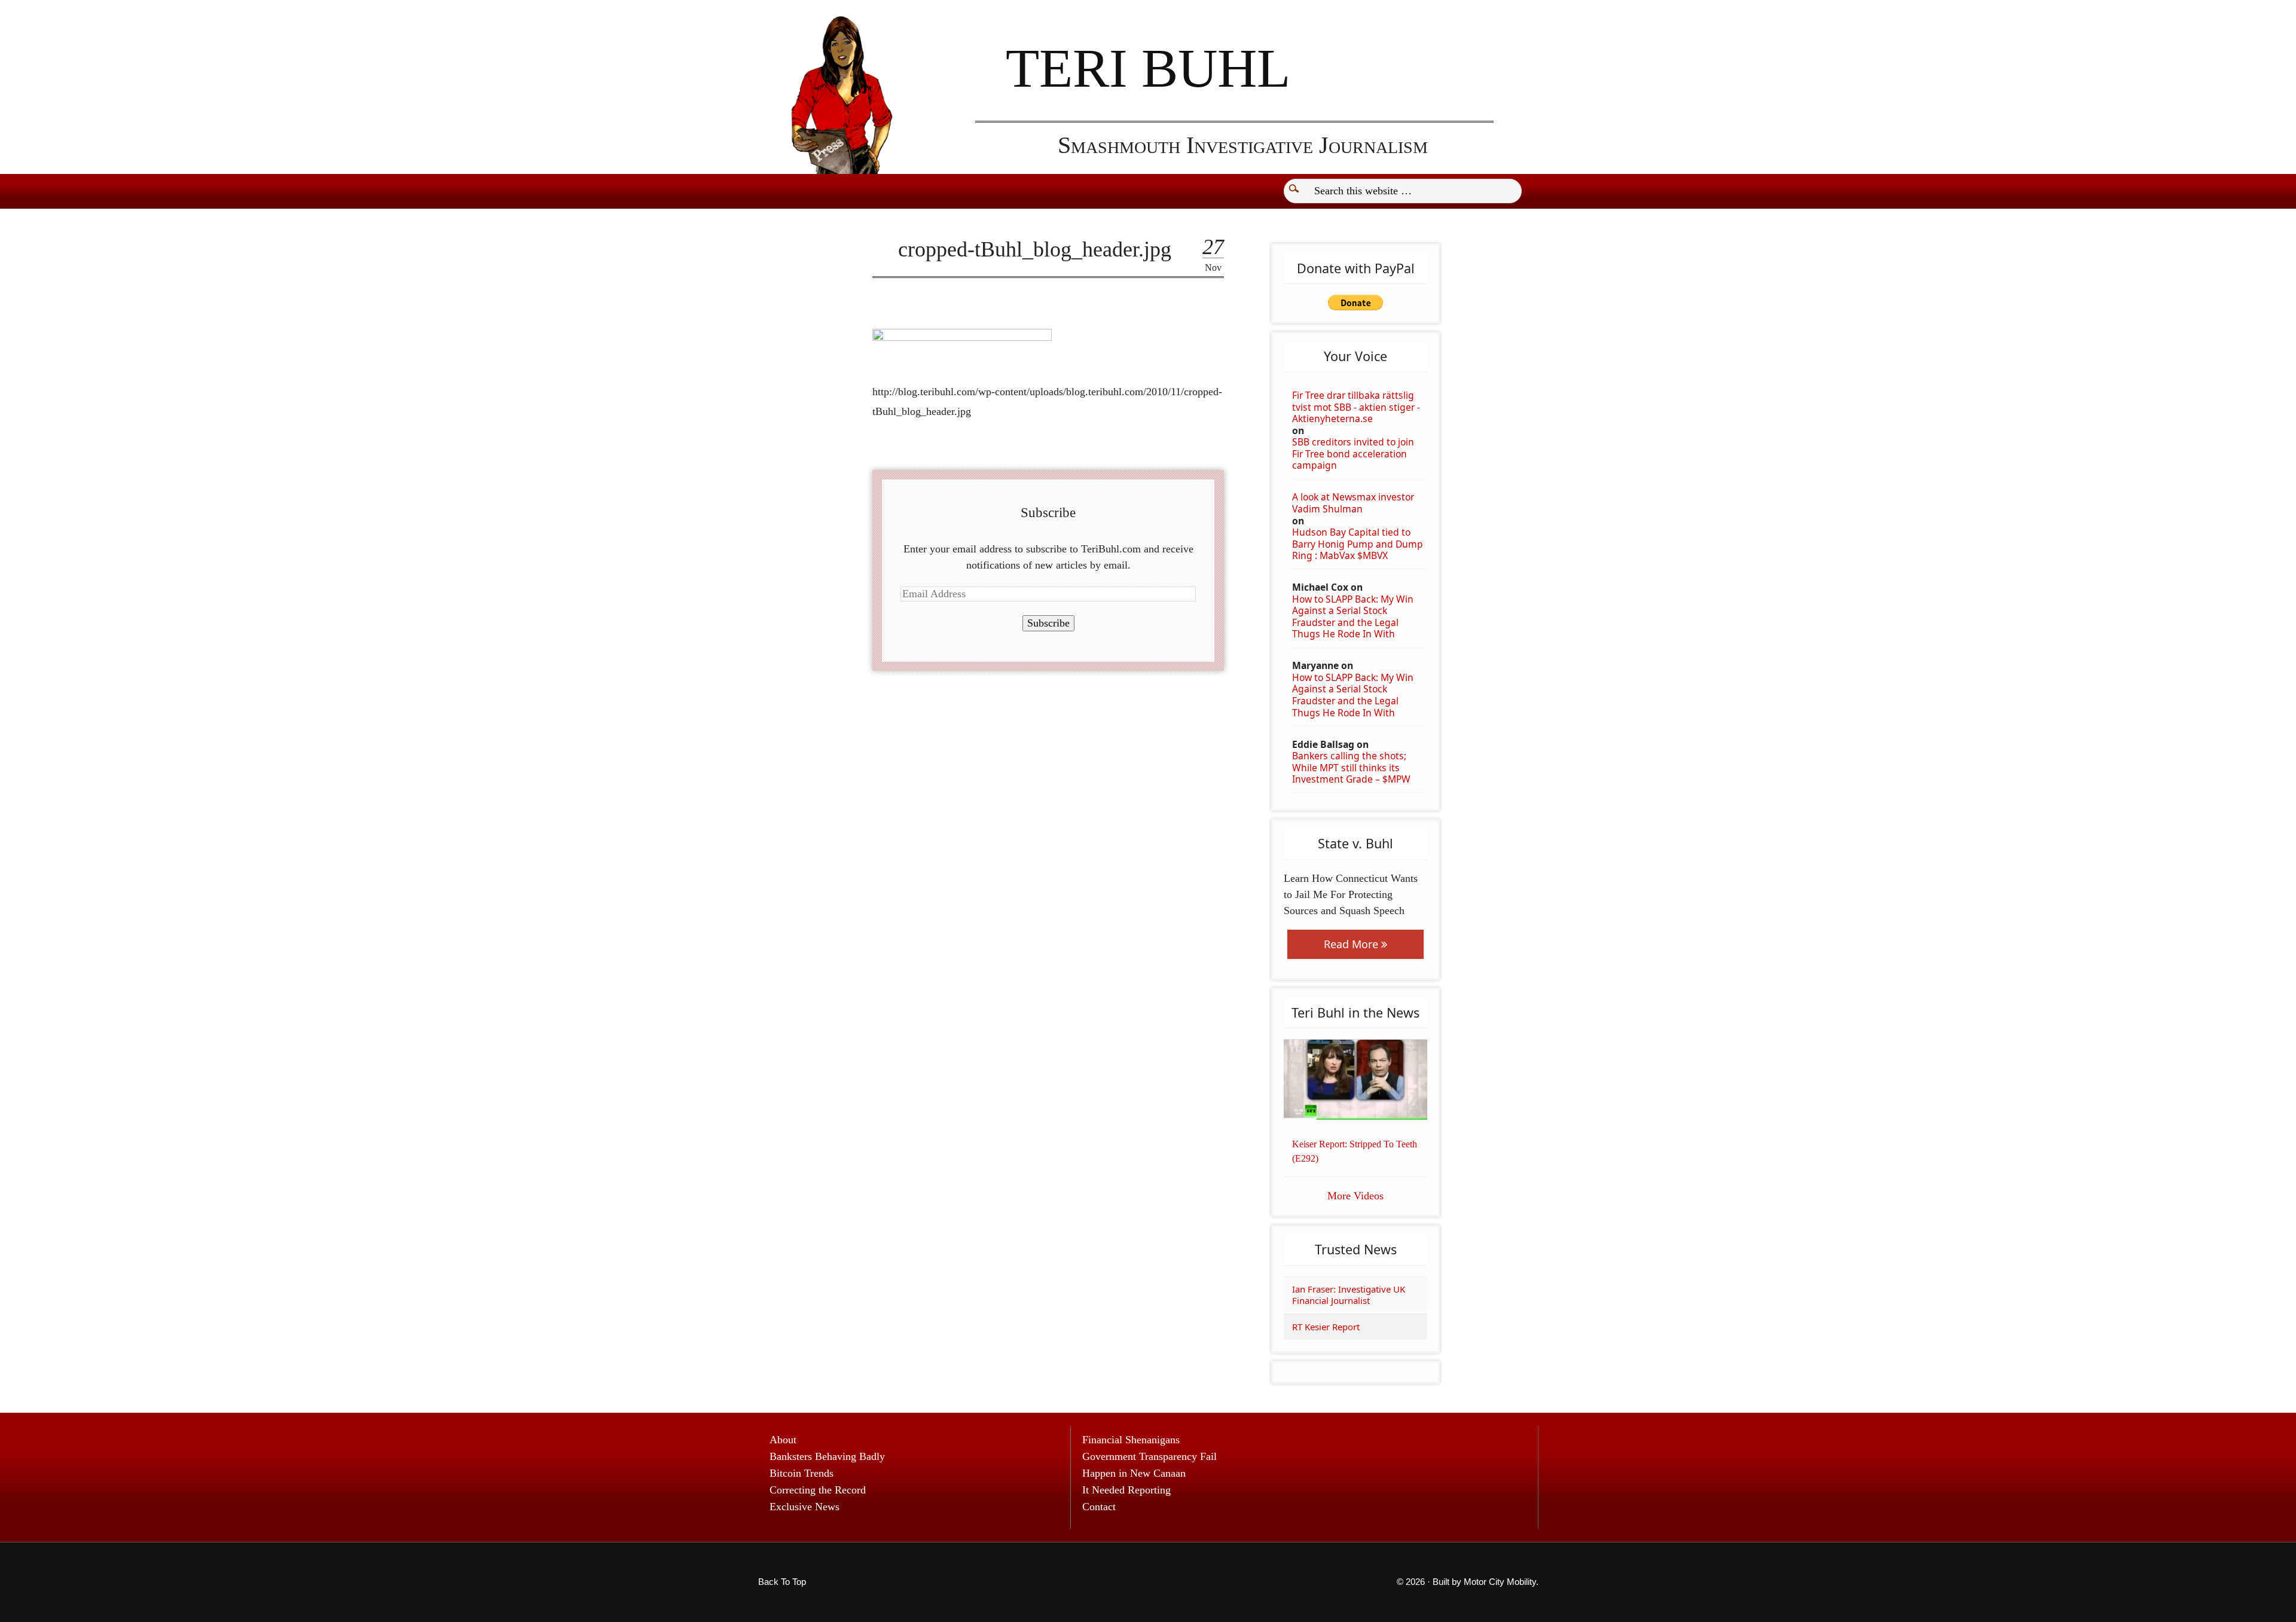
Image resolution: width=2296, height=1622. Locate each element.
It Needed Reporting (1126, 1490)
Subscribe (1048, 623)
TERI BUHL (1148, 68)
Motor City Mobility (1500, 1582)
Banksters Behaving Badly (827, 1456)
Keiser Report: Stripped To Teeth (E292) (1355, 1151)
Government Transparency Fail (1149, 1456)
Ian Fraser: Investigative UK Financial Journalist (1349, 1295)
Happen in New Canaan (1134, 1473)
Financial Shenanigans (1131, 1440)
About (783, 1440)
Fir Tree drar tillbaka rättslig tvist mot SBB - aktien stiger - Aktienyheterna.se (1356, 407)
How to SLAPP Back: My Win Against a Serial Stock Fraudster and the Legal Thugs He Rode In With (1353, 617)
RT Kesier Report (1326, 1327)
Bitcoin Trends (802, 1473)
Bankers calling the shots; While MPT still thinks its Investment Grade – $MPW (1351, 768)
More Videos (1355, 1196)
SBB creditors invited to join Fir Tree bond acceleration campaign (1353, 454)
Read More (1352, 944)
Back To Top (782, 1582)
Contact (1099, 1507)
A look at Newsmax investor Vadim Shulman (1353, 503)
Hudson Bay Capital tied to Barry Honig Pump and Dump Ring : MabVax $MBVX (1358, 544)
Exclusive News (804, 1507)
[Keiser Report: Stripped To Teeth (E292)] (1355, 1080)
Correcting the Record (818, 1490)
